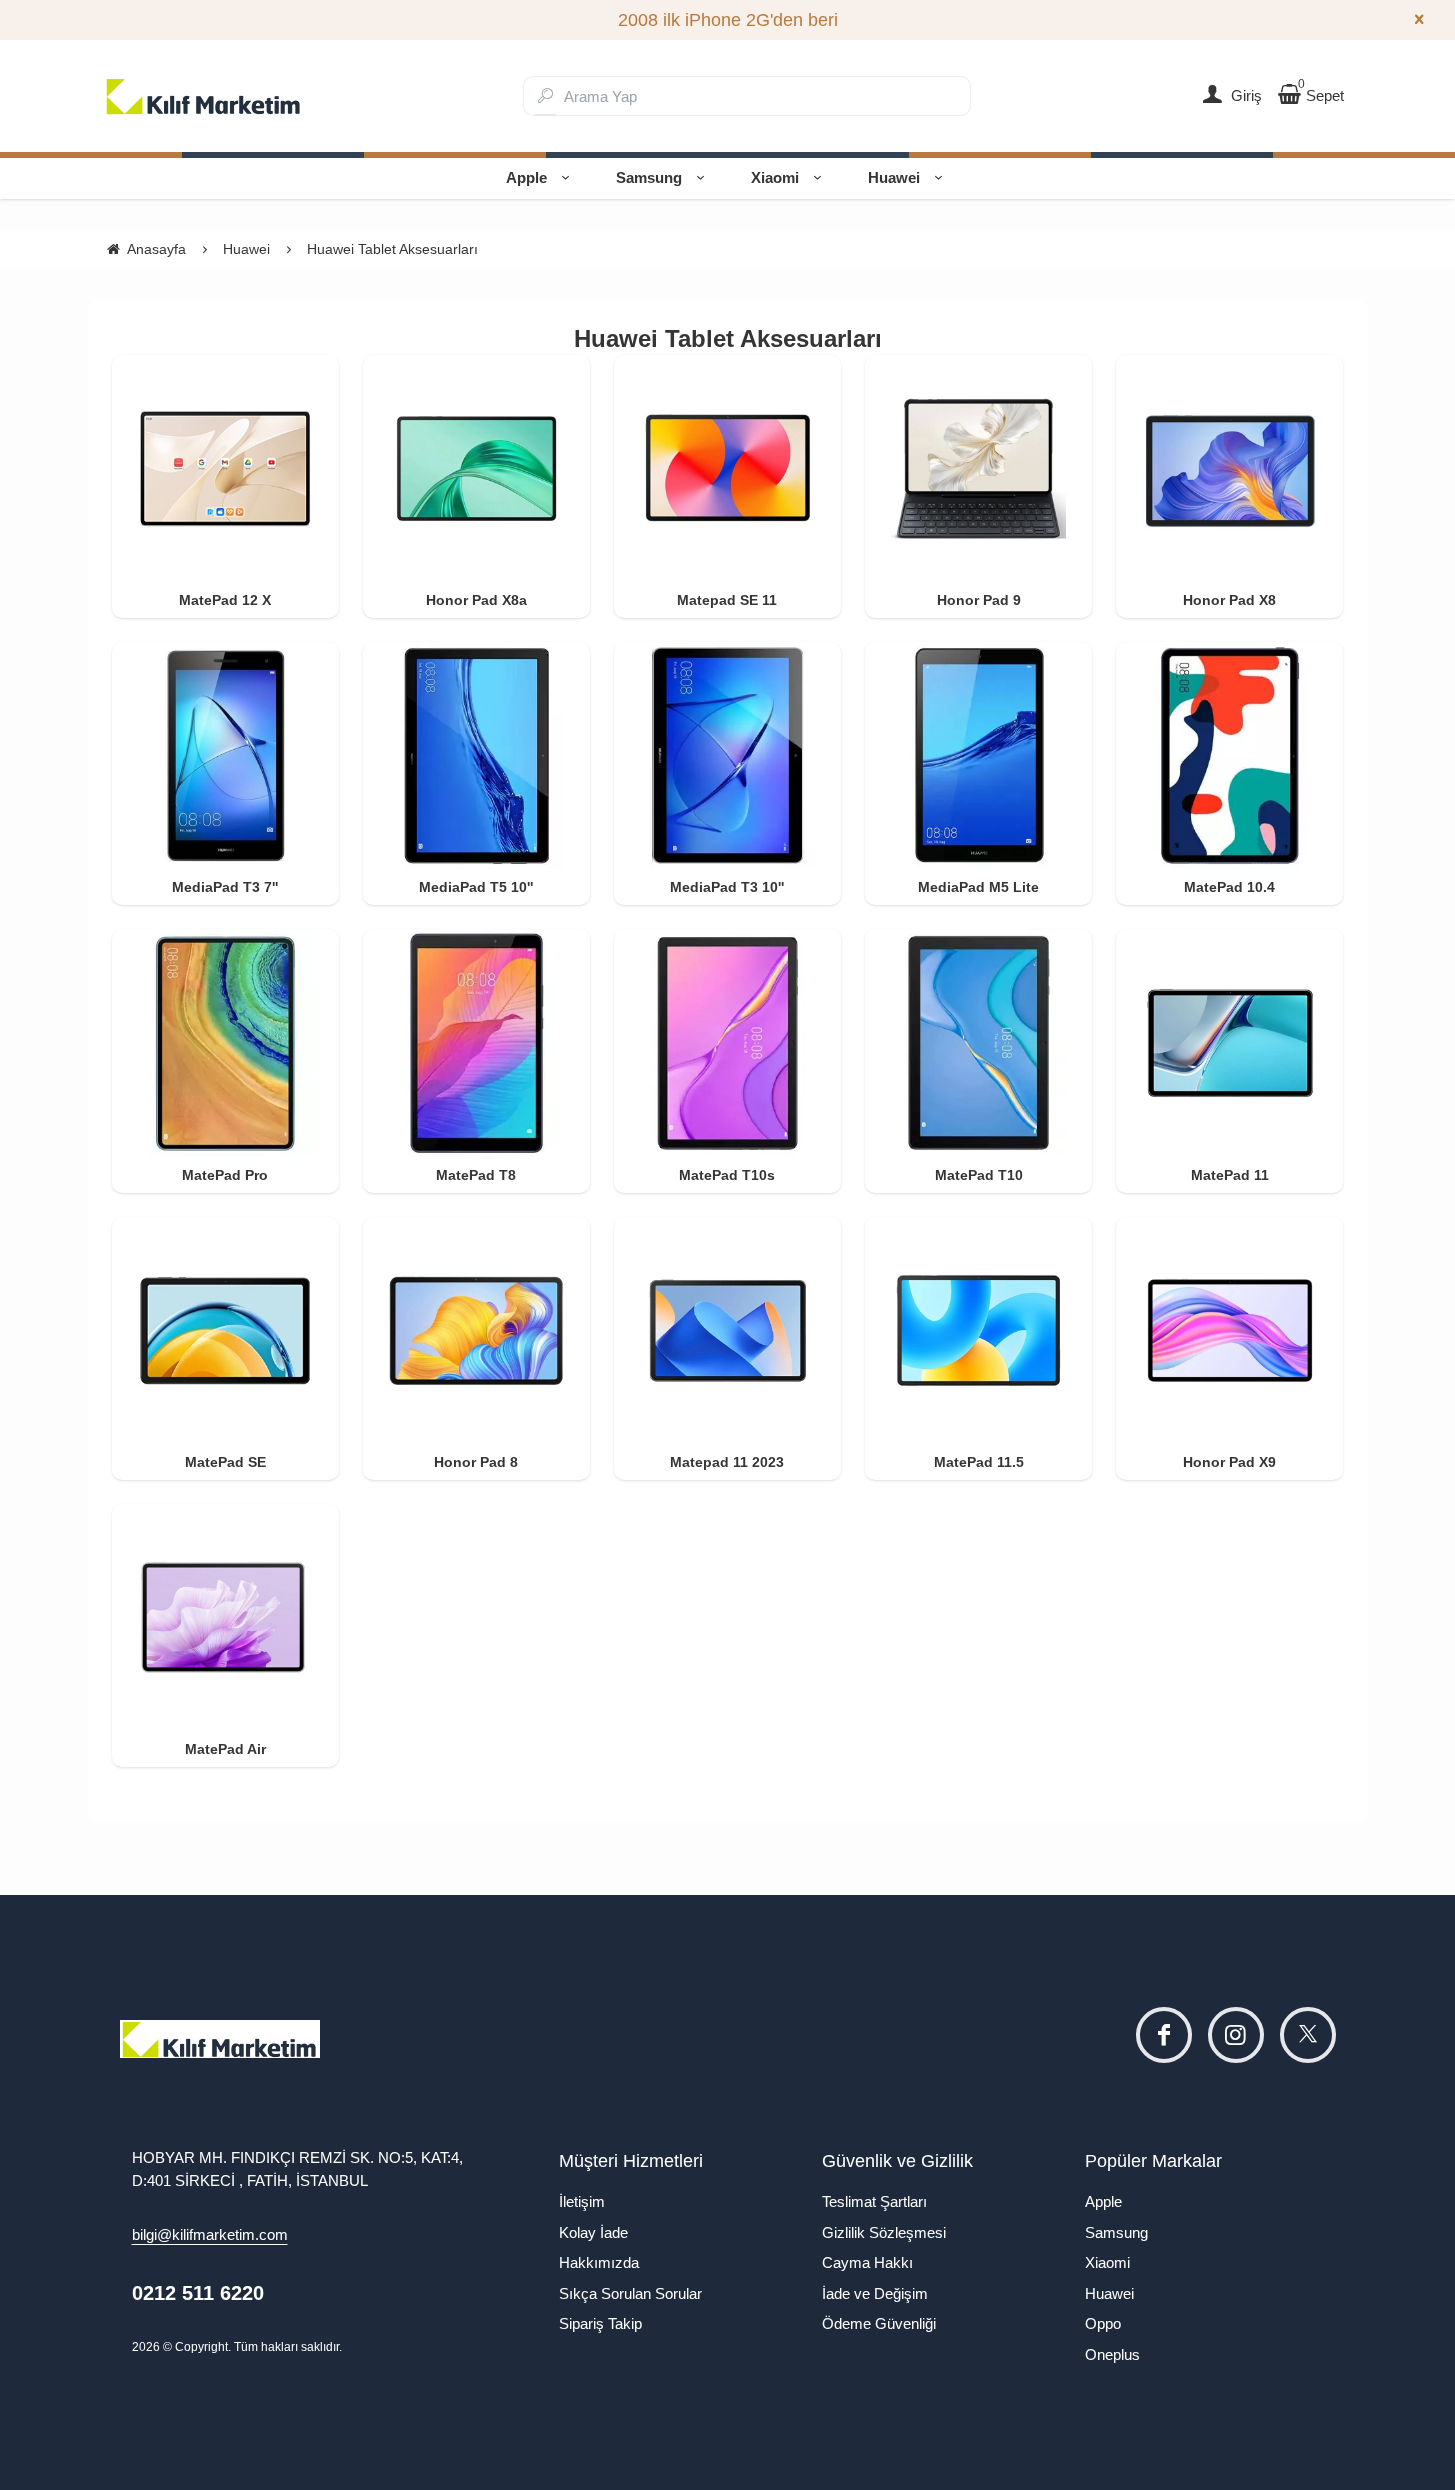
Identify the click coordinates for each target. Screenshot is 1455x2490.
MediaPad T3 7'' (225, 887)
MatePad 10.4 (1229, 887)
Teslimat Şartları (874, 2201)
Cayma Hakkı (867, 2262)
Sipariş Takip (600, 2323)
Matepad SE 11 (727, 600)
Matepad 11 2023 (727, 1462)
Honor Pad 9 (979, 600)
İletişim (582, 2201)
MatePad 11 (1230, 1175)
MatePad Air (225, 1749)
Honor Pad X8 (1229, 600)
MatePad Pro (225, 1175)
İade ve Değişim (875, 2293)
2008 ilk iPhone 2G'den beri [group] (728, 20)
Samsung (649, 177)
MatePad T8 (476, 1175)
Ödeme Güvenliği (879, 2323)
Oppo (1103, 2323)
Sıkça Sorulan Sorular (630, 2293)
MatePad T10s (727, 1175)
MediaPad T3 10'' (727, 887)
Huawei (894, 177)
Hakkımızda (599, 2262)
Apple (526, 177)
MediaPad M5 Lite (978, 887)
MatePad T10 (979, 1175)
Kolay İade (593, 2232)
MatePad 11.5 (979, 1462)
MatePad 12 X (225, 600)
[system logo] (204, 96)
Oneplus (1112, 2354)
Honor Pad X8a (476, 600)
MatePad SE (225, 1462)
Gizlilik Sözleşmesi (884, 2232)
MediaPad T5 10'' (476, 887)
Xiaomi (775, 177)
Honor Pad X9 (1229, 1462)
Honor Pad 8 (476, 1462)
